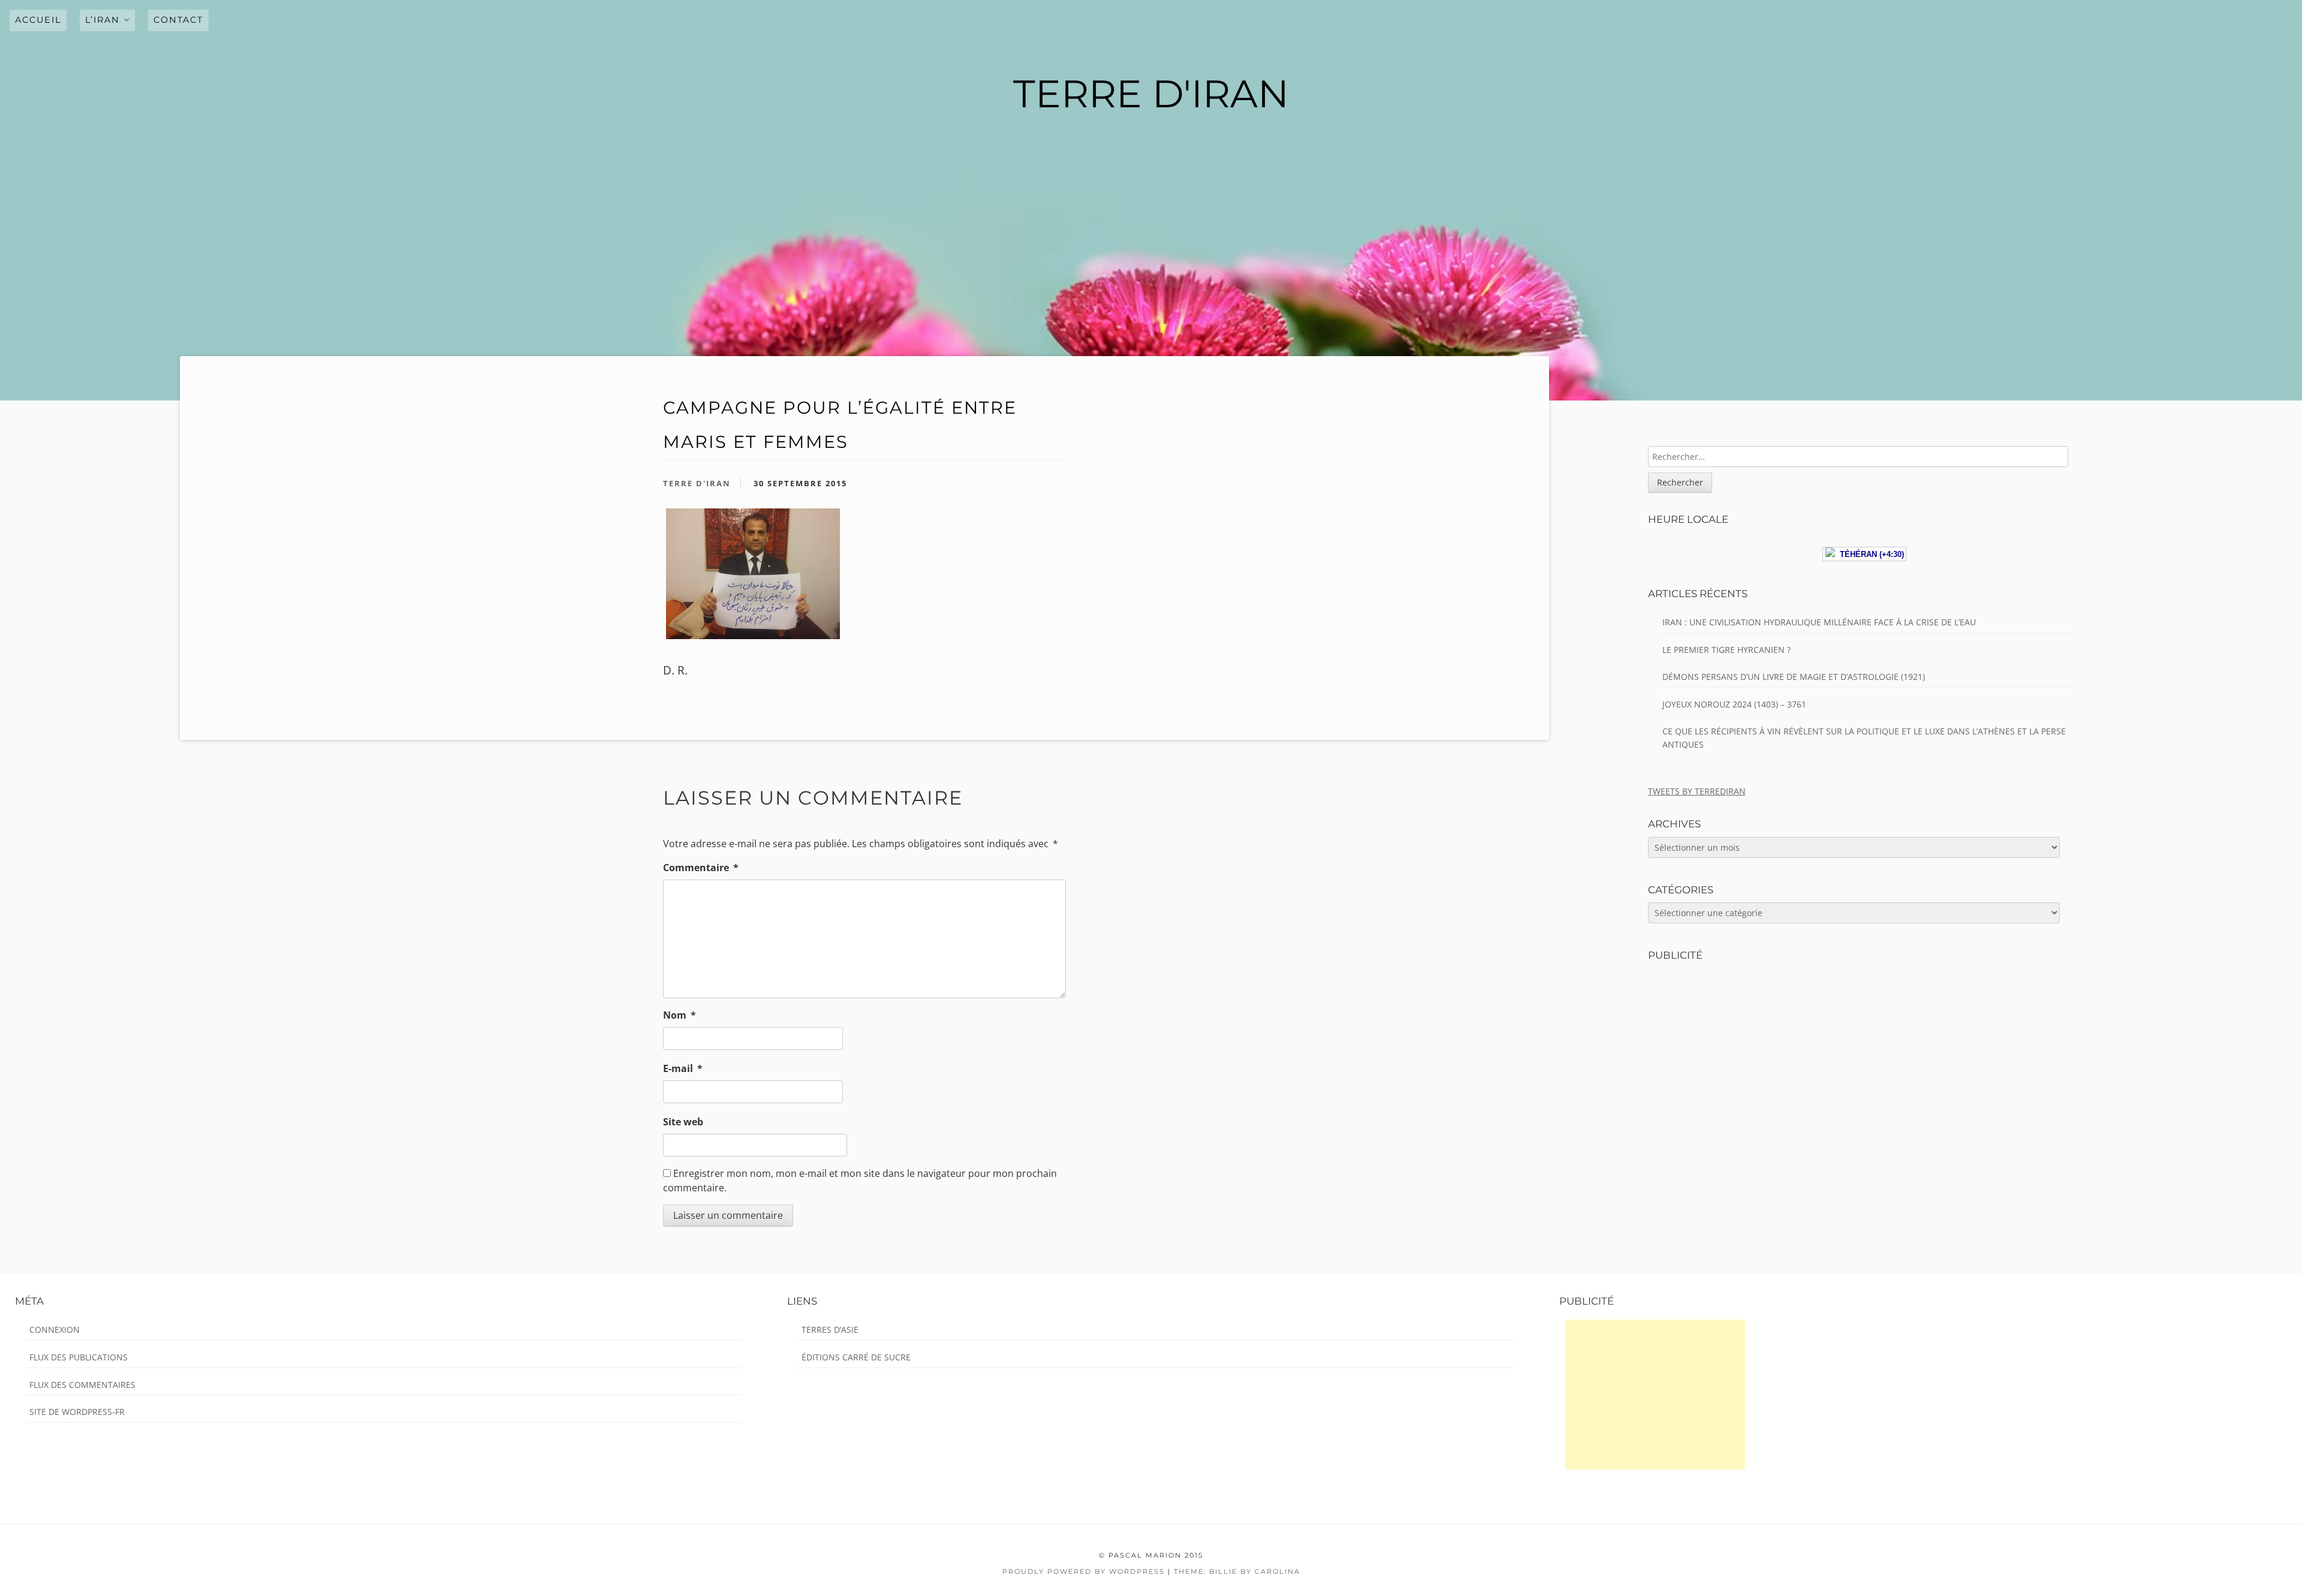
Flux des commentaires (82, 1385)
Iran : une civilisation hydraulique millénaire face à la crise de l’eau (1819, 622)
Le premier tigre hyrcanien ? (1726, 650)
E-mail (683, 1068)
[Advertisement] (1655, 1395)
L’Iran (103, 20)
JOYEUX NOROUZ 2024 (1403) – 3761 (1734, 704)
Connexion (55, 1330)
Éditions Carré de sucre (856, 1357)
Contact (178, 20)
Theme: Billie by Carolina (1237, 1571)
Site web (683, 1122)
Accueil (38, 20)
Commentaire (701, 868)
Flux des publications (79, 1357)
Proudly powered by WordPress (1084, 1571)
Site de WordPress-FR (77, 1412)
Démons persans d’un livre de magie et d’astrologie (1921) (1794, 677)
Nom (680, 1015)
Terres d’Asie (830, 1330)
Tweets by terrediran (1697, 791)
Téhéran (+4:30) (1869, 554)
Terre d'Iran (697, 483)
